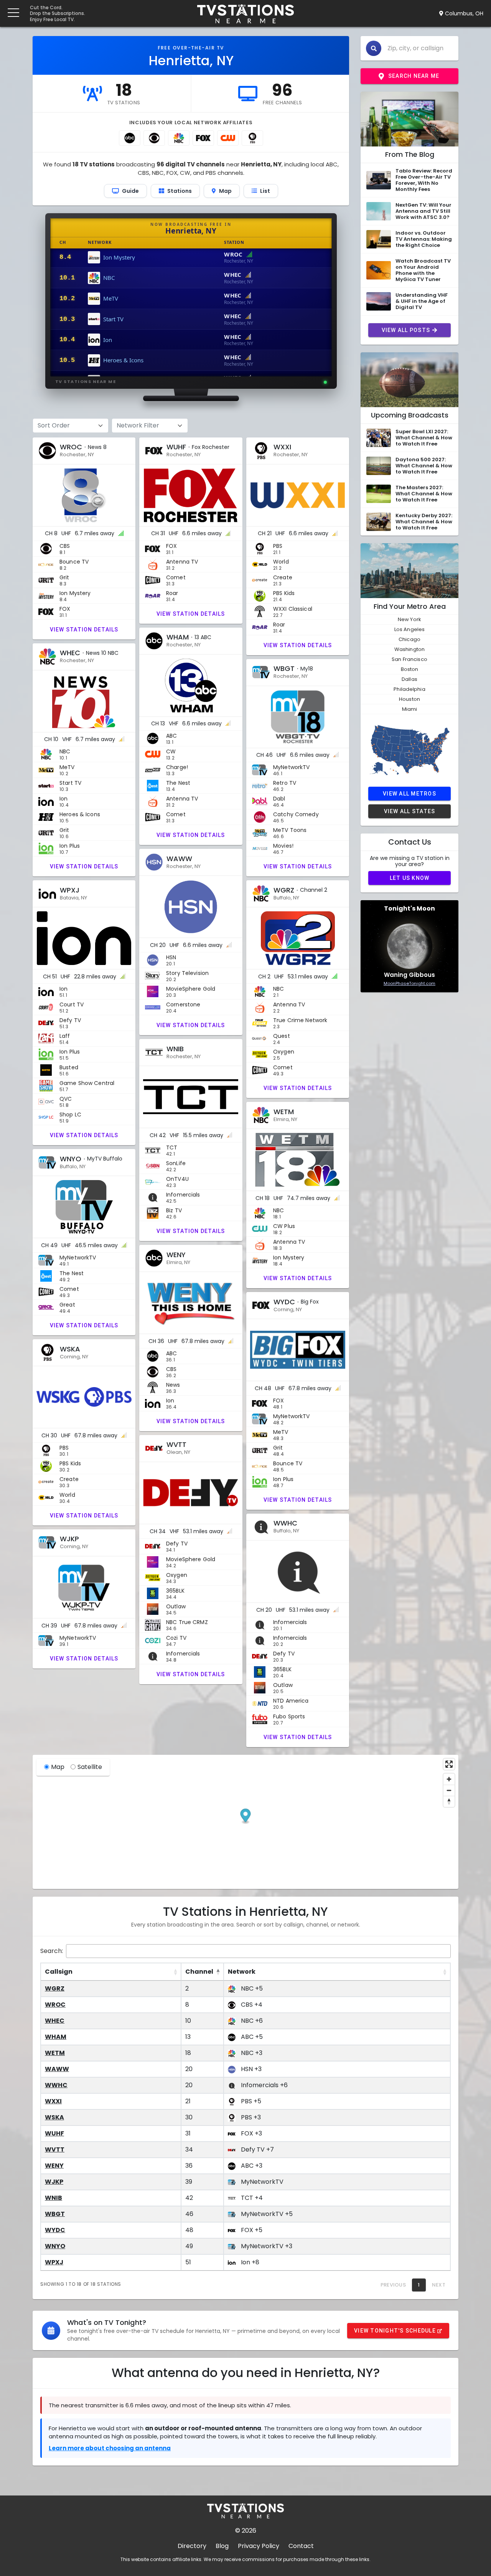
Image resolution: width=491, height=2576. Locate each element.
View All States (410, 811)
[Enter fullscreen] (449, 1764)
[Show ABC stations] (130, 138)
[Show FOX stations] (203, 138)
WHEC (55, 2021)
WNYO (55, 2246)
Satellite (90, 1767)
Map (58, 1767)
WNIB (54, 2198)
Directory (192, 2546)
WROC (55, 2005)
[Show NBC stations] (179, 138)
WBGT (55, 2214)
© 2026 (246, 2531)
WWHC (56, 2085)
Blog (222, 2546)
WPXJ (54, 2262)
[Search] (374, 48)
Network (242, 1972)
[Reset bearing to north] (449, 1801)
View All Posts (406, 330)
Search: (52, 1951)
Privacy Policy (259, 2546)
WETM (55, 2053)
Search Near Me (414, 76)
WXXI (53, 2101)
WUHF (54, 2133)
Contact (301, 2546)
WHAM (56, 2037)
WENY (54, 2166)
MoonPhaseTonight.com (409, 983)
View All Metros (409, 794)
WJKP (54, 2182)
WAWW (57, 2069)
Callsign (59, 1972)
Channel (199, 1972)
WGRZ (55, 1988)
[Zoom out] (449, 1790)
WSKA (54, 2117)
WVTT (55, 2149)
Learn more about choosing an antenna (110, 2448)
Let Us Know (410, 878)
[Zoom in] (449, 1779)
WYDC (55, 2230)
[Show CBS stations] (154, 138)
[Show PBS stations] (252, 138)
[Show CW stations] (228, 138)
